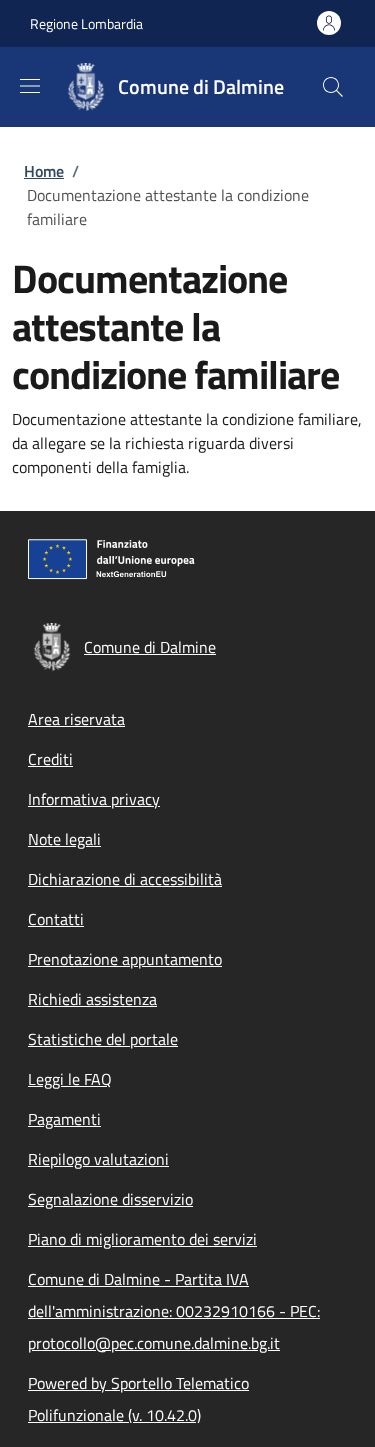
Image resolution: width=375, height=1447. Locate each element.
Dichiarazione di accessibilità (125, 879)
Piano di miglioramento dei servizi (142, 1239)
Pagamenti (64, 1119)
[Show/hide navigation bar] (30, 86)
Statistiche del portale (103, 1039)
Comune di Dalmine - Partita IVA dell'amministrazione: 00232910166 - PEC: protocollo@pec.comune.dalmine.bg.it (174, 1311)
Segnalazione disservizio (110, 1199)
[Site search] (333, 87)
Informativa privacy (94, 799)
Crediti (50, 759)
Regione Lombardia (86, 23)
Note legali (64, 839)
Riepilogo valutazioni (98, 1159)
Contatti (56, 919)
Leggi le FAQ (70, 1079)
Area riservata (76, 719)
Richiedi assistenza (92, 999)
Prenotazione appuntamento (125, 959)
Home (44, 171)
